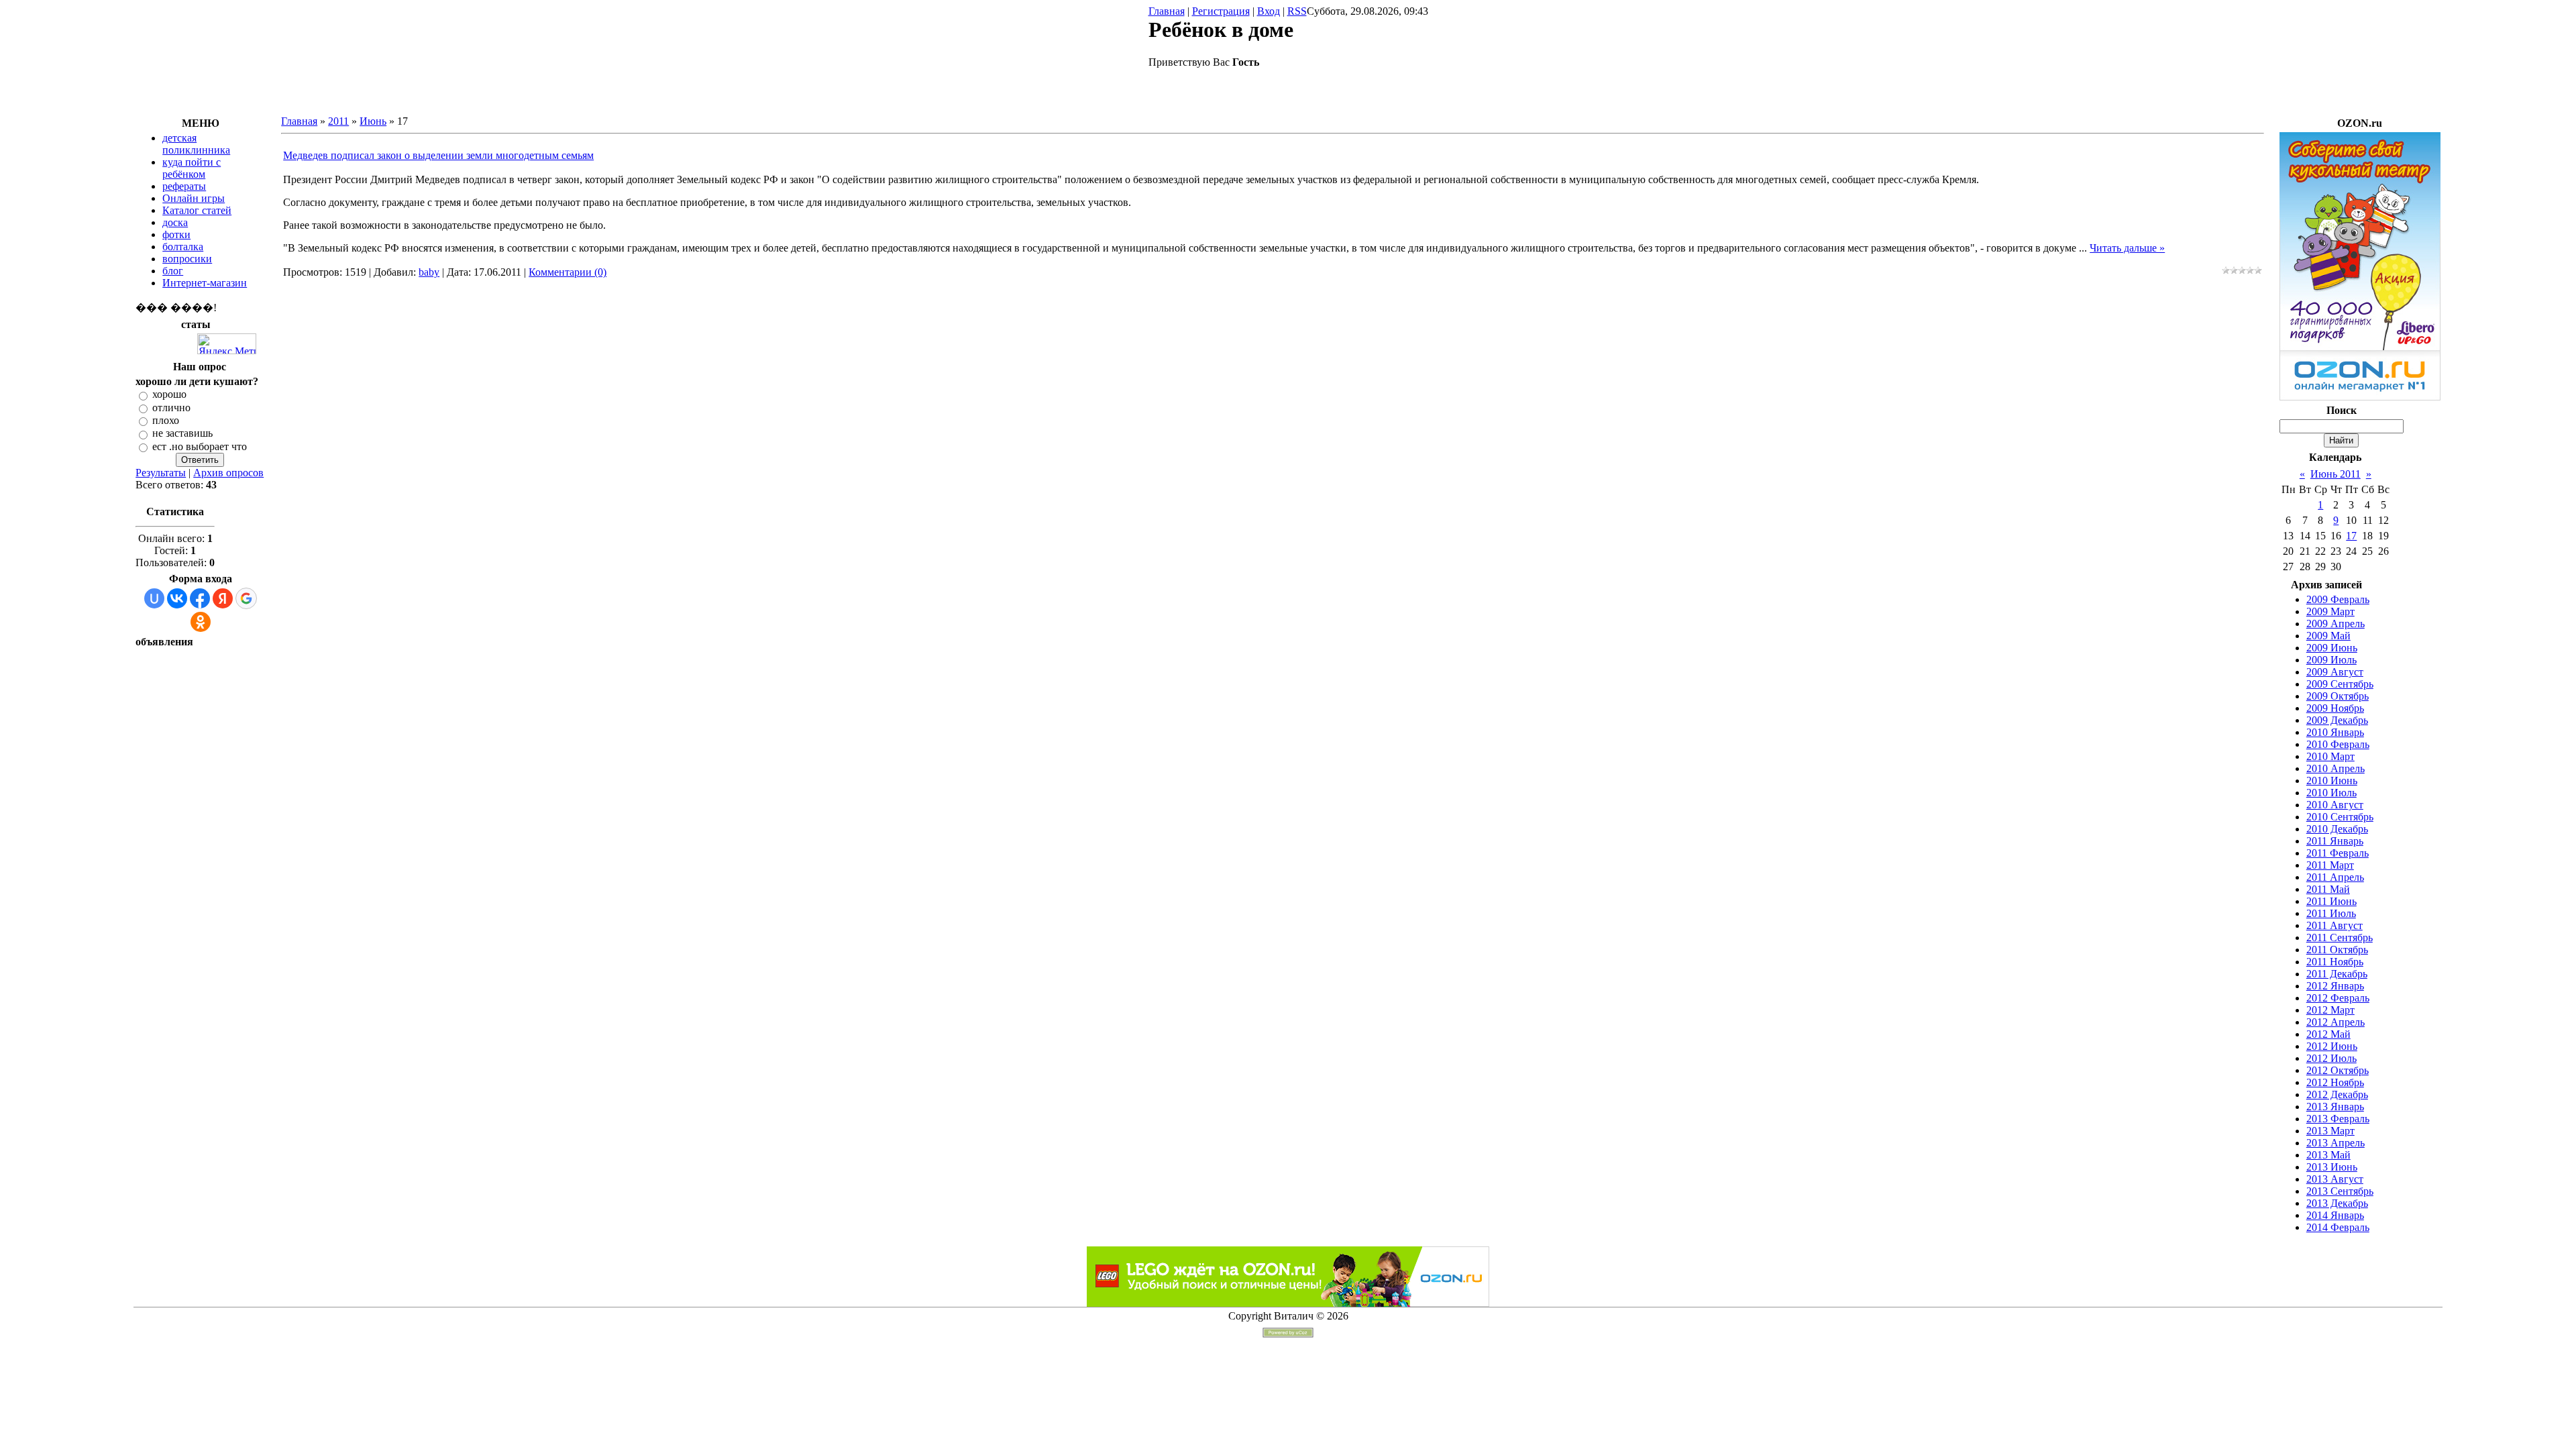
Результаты (161, 473)
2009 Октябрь (2338, 696)
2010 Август (2335, 805)
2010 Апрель (2336, 768)
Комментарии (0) (568, 272)
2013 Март (2330, 1131)
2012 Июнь (2332, 1046)
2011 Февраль (2338, 853)
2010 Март (2330, 756)
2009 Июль (2331, 660)
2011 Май (2328, 889)
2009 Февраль (2338, 599)
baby (429, 272)
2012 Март (2330, 1010)
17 (2351, 536)
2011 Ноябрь (2335, 962)
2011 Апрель (2335, 877)
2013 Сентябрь (2340, 1191)
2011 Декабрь (2337, 974)
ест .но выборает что (200, 446)
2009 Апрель (2336, 624)
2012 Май (2328, 1034)
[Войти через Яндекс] (223, 598)
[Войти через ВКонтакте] (177, 598)
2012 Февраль (2338, 998)
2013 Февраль (2338, 1119)
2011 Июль (2331, 913)
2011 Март (2330, 865)
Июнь (373, 121)
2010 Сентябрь (2340, 817)
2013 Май (2328, 1155)
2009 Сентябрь (2340, 684)
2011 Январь (2335, 841)
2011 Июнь (2331, 901)
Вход (1269, 11)
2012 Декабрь (2337, 1094)
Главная (1167, 11)
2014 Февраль (2338, 1227)
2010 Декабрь (2337, 829)
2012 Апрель (2336, 1022)
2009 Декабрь (2337, 720)
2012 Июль (2331, 1058)
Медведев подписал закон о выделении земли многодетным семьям (438, 155)
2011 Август (2334, 925)
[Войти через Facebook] (200, 598)
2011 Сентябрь (2340, 937)
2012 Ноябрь (2335, 1082)
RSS (1297, 11)
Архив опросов (228, 473)
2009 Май (2328, 636)
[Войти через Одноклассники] (201, 622)
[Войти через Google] (246, 598)
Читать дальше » (2127, 248)
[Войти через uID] (154, 598)
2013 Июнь (2332, 1167)
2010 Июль (2331, 793)
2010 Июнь (2332, 781)
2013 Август (2335, 1179)
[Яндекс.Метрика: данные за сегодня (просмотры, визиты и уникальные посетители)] (227, 344)
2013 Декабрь (2337, 1203)
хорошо (169, 395)
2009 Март (2330, 611)
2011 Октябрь (2337, 950)
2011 (338, 121)
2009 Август (2335, 672)
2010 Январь (2335, 732)
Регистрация (1221, 11)
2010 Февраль (2338, 744)
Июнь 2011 (2336, 474)
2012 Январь (2335, 986)
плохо (166, 420)
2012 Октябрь (2338, 1070)
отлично (171, 408)
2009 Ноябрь (2335, 708)
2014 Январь (2335, 1215)
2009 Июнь (2332, 648)
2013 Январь (2335, 1107)
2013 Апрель (2336, 1143)
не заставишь (182, 434)
